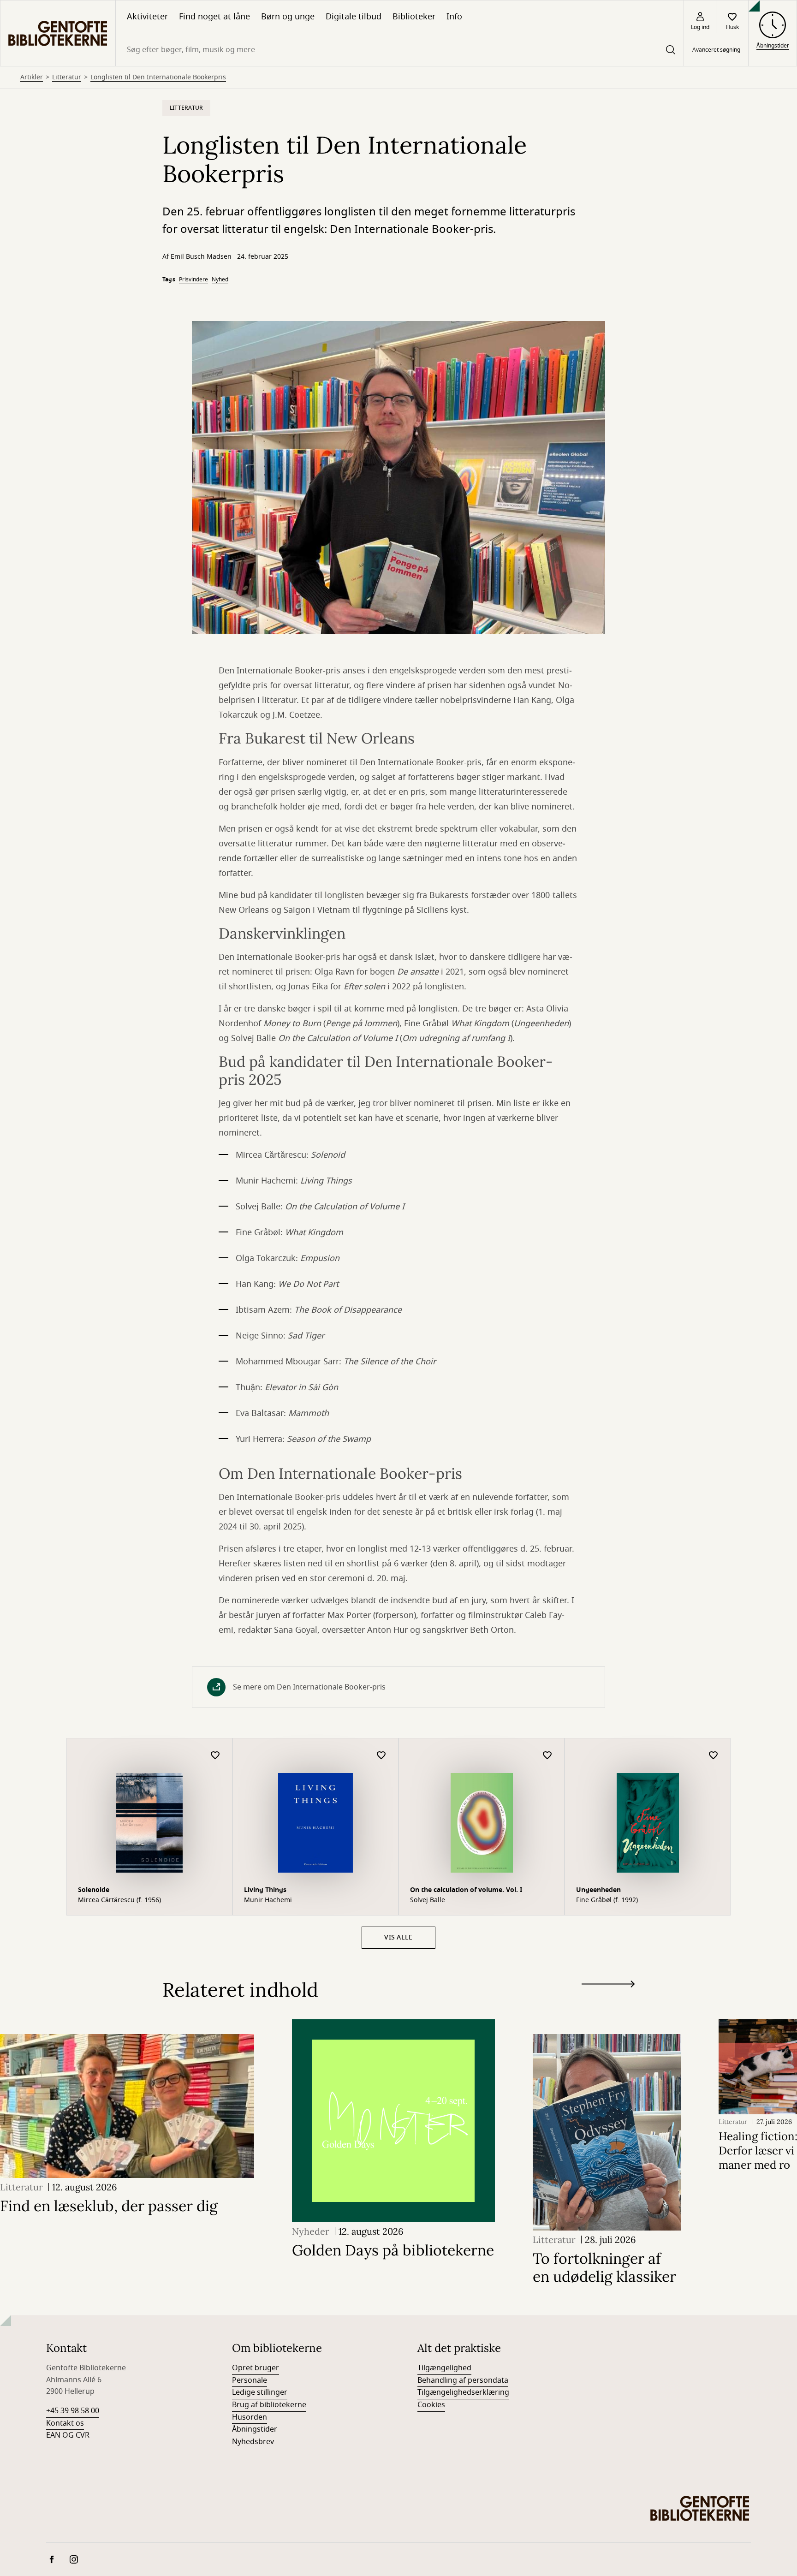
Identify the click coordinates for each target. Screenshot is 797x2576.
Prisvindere (193, 280)
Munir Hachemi (268, 1900)
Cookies (431, 2405)
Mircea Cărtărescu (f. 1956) (119, 1900)
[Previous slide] (608, 2001)
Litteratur (67, 77)
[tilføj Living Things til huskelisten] (381, 1756)
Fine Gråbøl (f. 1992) (607, 1900)
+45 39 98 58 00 (73, 2411)
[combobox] (400, 50)
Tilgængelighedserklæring (463, 2392)
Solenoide (94, 1890)
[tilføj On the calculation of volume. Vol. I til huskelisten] (547, 1756)
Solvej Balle (428, 1900)
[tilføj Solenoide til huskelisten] (215, 1756)
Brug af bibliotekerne (269, 2405)
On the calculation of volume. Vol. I (466, 1890)
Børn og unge (288, 17)
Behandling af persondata (463, 2380)
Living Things (265, 1890)
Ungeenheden (598, 1890)
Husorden (250, 2417)
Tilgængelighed (444, 2368)
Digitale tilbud (354, 17)
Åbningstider (255, 2429)
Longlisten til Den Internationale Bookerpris (158, 77)
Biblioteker (414, 17)
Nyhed (220, 280)
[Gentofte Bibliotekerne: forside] (58, 33)
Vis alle (398, 1937)
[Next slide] (608, 1986)
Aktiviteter (147, 17)
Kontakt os (65, 2423)
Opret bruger (256, 2368)
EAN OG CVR (68, 2435)
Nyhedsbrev (253, 2442)
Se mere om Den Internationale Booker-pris (309, 1687)
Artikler (32, 77)
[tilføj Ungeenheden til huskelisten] (714, 1756)
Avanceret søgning (716, 50)
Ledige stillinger (260, 2392)
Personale (250, 2380)
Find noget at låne (214, 17)
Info (454, 17)
